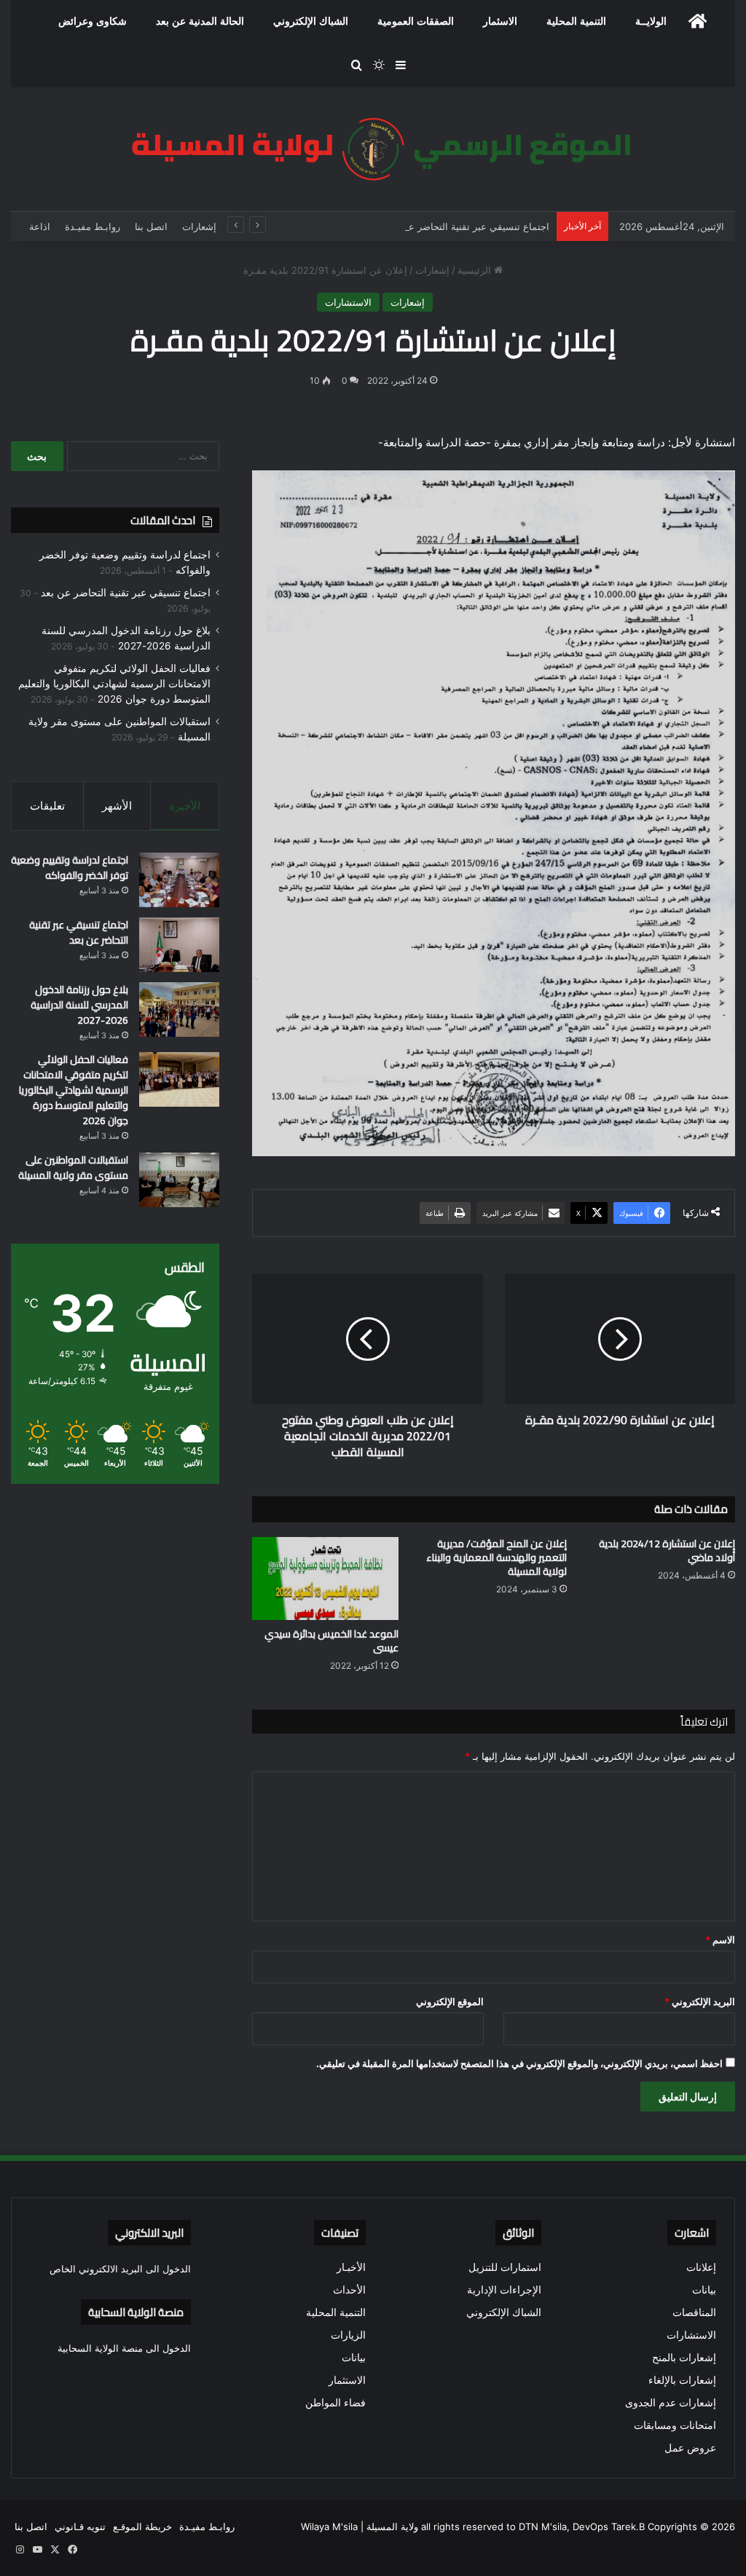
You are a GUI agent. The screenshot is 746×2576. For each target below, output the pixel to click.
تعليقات (47, 806)
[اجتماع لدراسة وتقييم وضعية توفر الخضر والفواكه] (179, 880)
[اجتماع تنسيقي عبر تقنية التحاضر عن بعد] (179, 945)
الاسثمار (500, 21)
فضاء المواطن (335, 2403)
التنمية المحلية (576, 21)
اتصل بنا (151, 226)
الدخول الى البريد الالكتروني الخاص (120, 2269)
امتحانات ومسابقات (675, 2425)
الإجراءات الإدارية (504, 2290)
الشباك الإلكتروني (311, 21)
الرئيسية (476, 270)
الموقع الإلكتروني (450, 2002)
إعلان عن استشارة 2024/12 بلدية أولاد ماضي (667, 1550)
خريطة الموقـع (142, 2526)
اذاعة (40, 226)
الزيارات (348, 2335)
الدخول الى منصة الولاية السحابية (124, 2348)
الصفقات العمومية (416, 21)
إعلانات (701, 2267)
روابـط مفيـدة (93, 226)
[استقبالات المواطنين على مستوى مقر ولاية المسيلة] (179, 1180)
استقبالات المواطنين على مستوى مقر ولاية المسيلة (73, 1168)
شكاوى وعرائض (93, 21)
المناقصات (694, 2312)
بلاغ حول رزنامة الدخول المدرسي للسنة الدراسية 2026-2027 (79, 1005)
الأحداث (349, 2290)
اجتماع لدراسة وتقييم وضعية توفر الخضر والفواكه (70, 868)
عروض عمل (690, 2448)
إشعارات (199, 226)
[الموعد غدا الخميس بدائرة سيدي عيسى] (325, 1578)
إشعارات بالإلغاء (682, 2380)
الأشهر (117, 806)
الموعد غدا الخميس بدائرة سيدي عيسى (331, 1641)
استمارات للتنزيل (505, 2267)
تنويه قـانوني (80, 2526)
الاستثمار (347, 2380)
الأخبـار (351, 2267)
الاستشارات (348, 302)
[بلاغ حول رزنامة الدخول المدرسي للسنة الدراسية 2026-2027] (179, 1010)
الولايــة (651, 21)
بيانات (704, 2290)
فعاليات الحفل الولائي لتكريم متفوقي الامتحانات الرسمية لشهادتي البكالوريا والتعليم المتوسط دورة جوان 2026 (114, 684)
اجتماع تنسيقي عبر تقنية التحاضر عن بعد (468, 226)
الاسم (720, 1940)
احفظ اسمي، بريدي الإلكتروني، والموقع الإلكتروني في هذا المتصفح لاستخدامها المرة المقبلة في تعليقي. (519, 2063)
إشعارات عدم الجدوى (671, 2403)
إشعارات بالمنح (684, 2358)
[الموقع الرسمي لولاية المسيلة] (373, 149)
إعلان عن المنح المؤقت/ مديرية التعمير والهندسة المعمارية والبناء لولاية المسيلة (496, 1557)
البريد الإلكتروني (700, 2002)
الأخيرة (185, 806)
